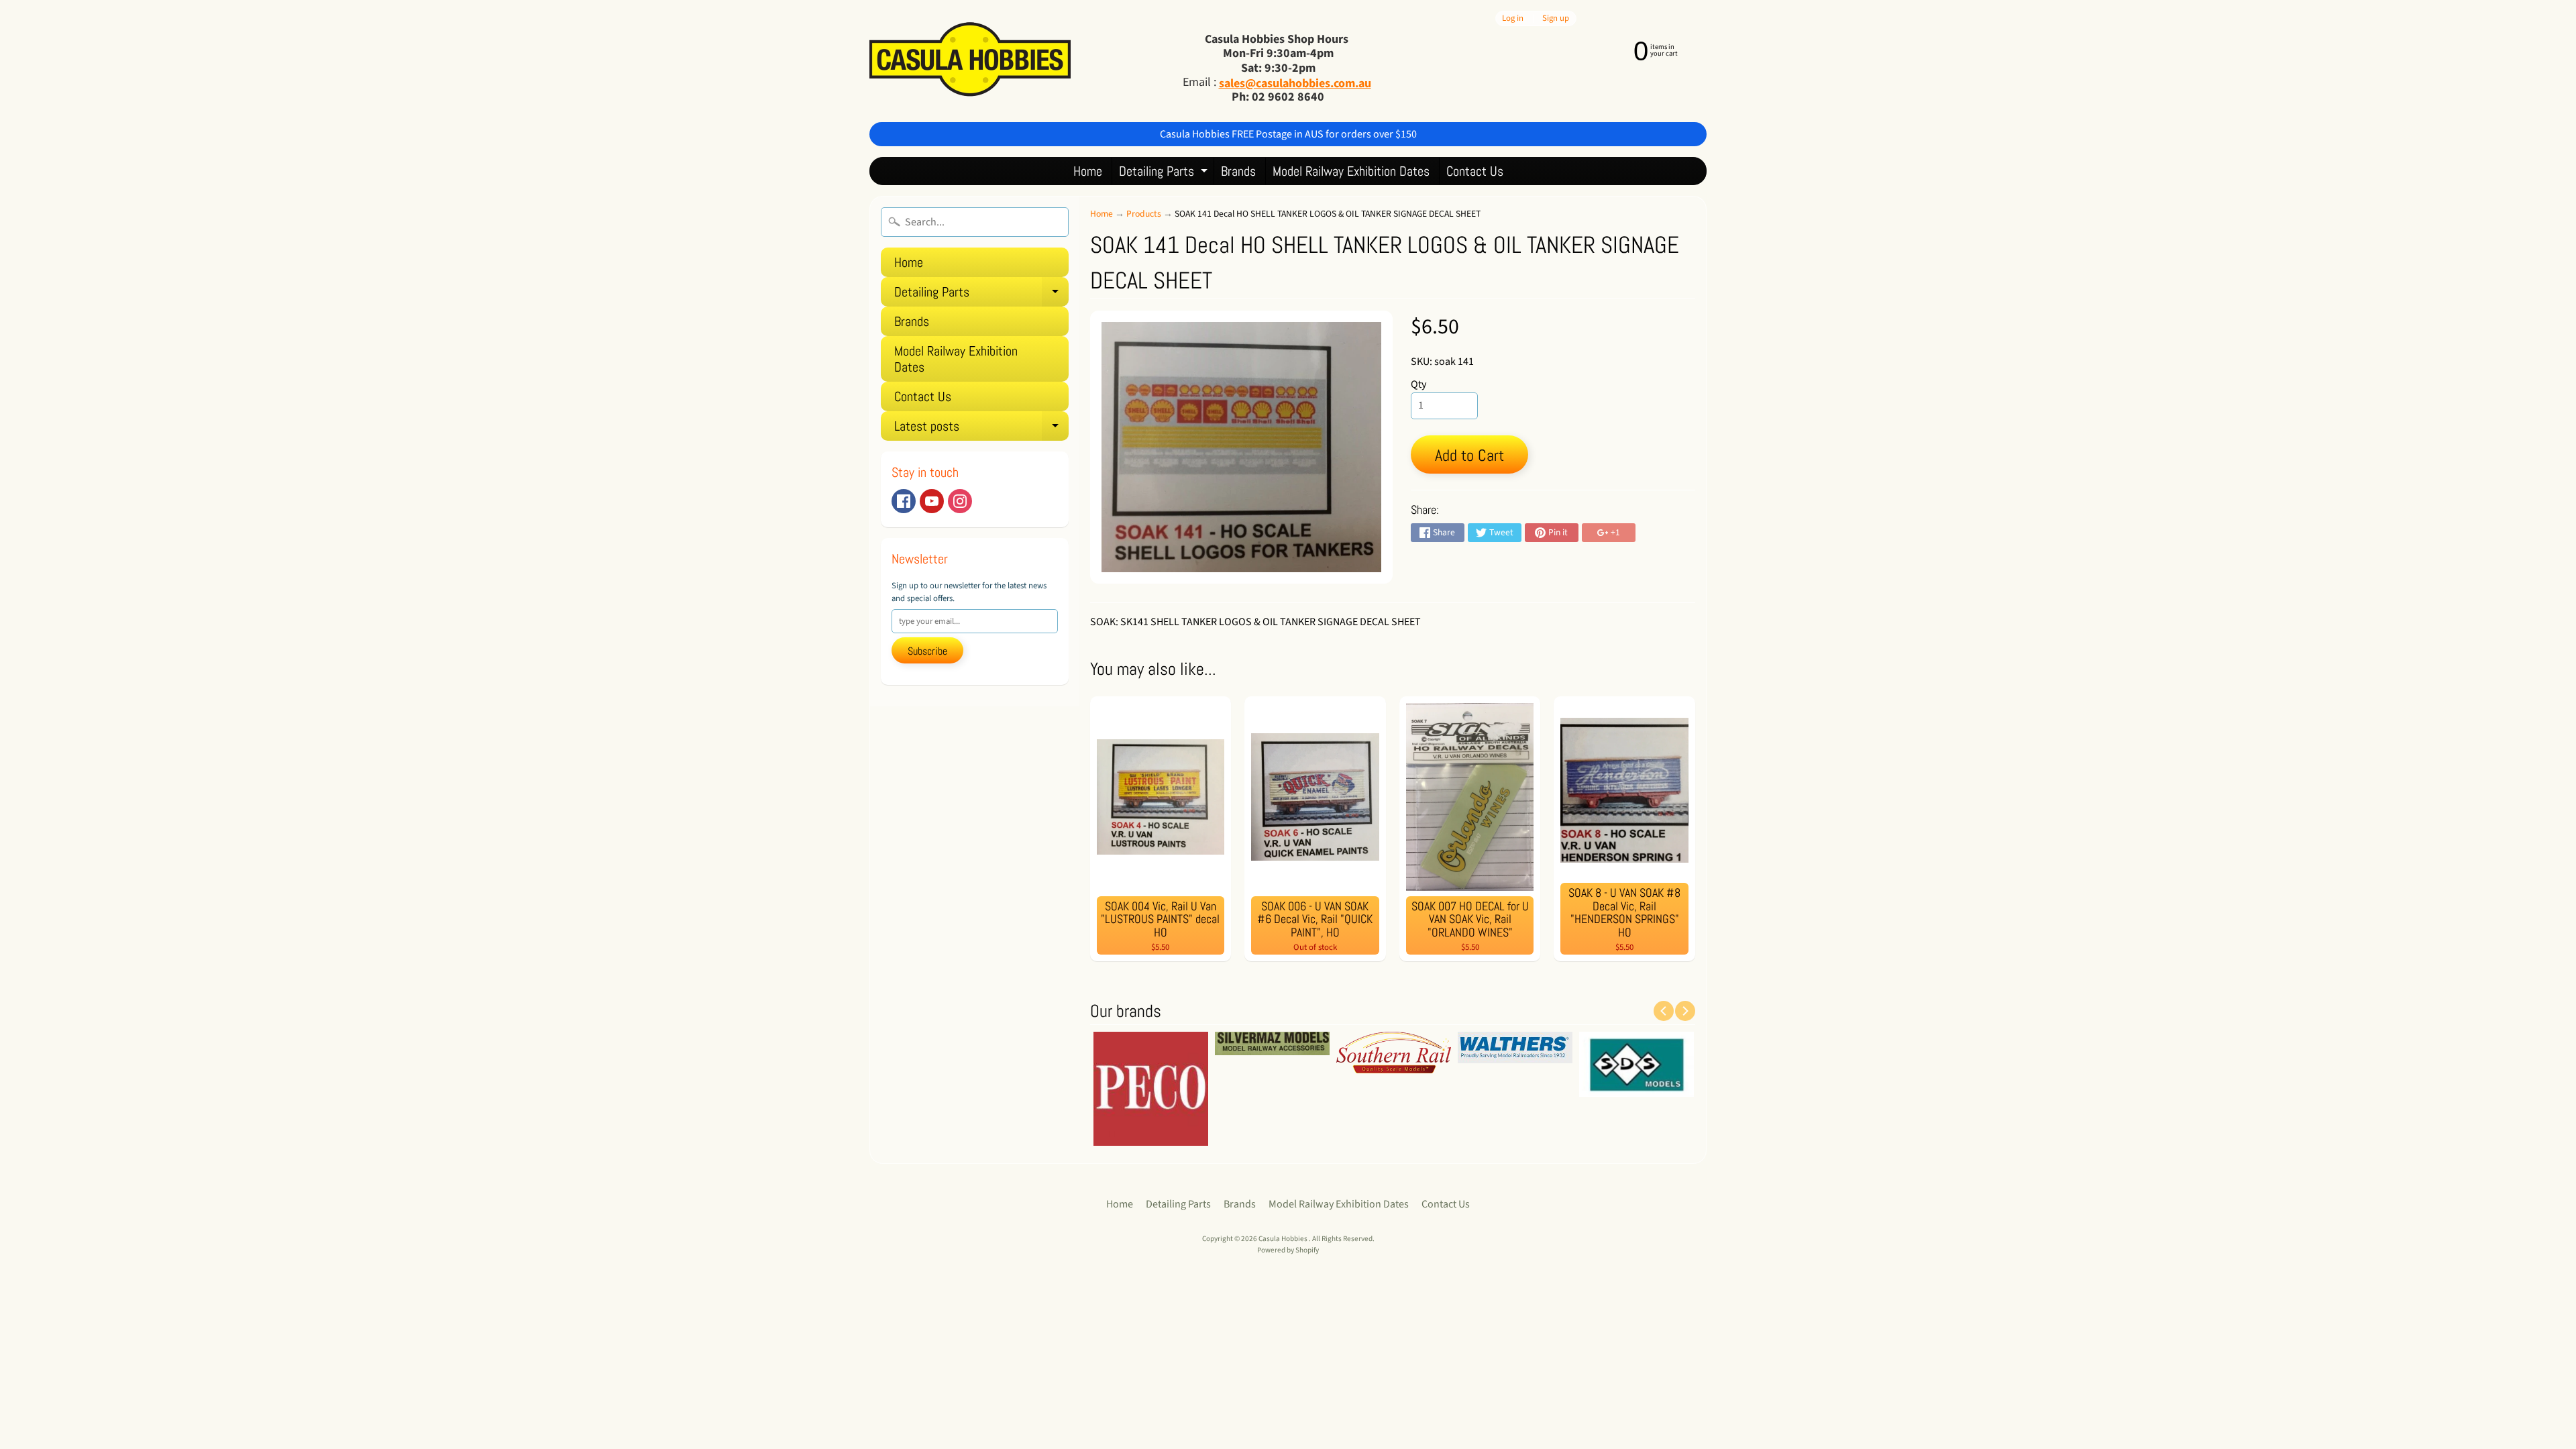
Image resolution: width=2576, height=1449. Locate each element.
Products (1144, 214)
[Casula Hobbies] (970, 61)
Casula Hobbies (1284, 1239)
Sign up (1556, 18)
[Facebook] (904, 501)
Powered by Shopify (1288, 1250)
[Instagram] (960, 501)
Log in (1513, 18)
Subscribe (927, 651)
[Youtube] (932, 501)
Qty (1418, 384)
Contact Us (1475, 171)
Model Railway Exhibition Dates (1351, 171)
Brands (1238, 171)
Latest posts (981, 429)
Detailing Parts (1165, 173)
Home (1088, 171)
